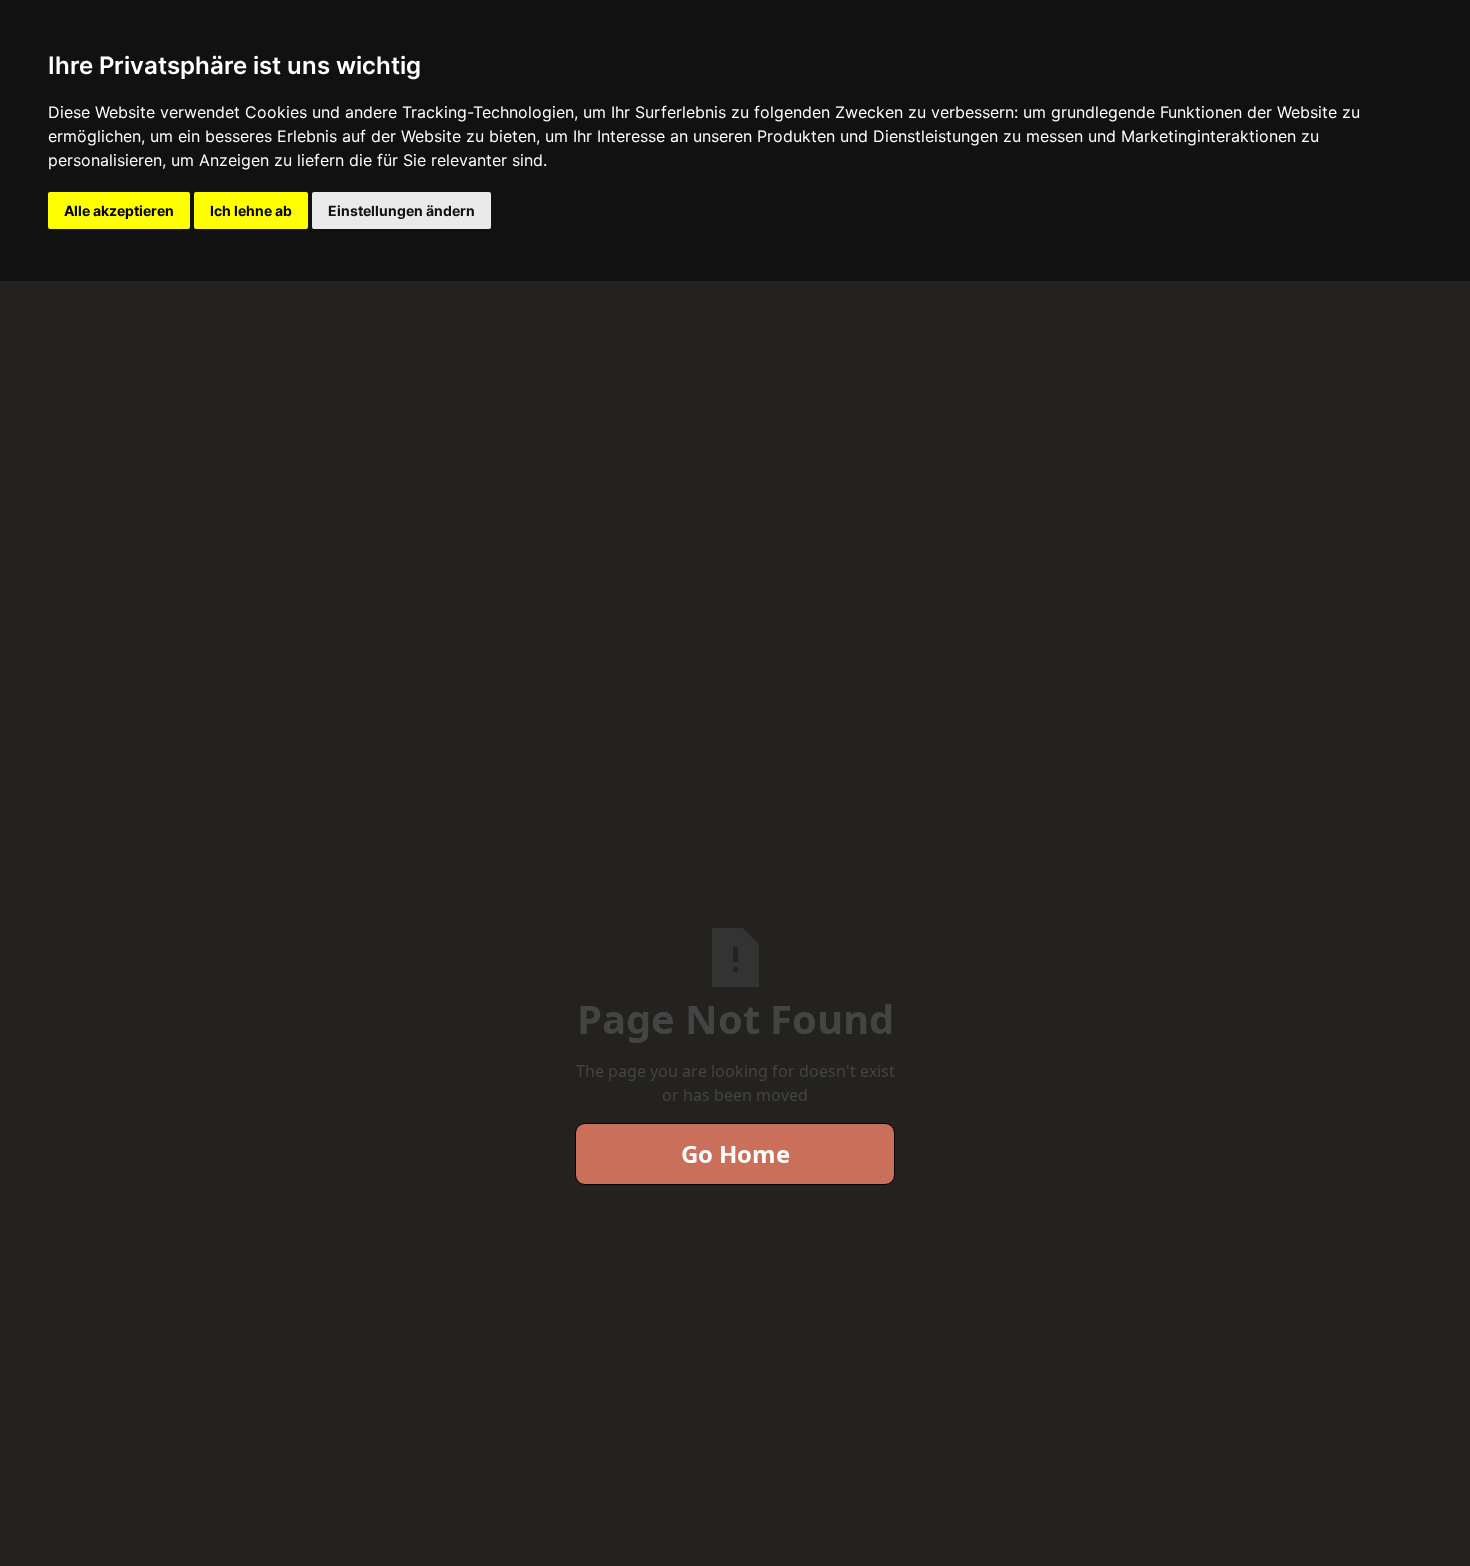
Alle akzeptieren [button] (119, 210)
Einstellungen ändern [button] (401, 210)
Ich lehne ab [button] (251, 210)
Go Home (735, 1153)
